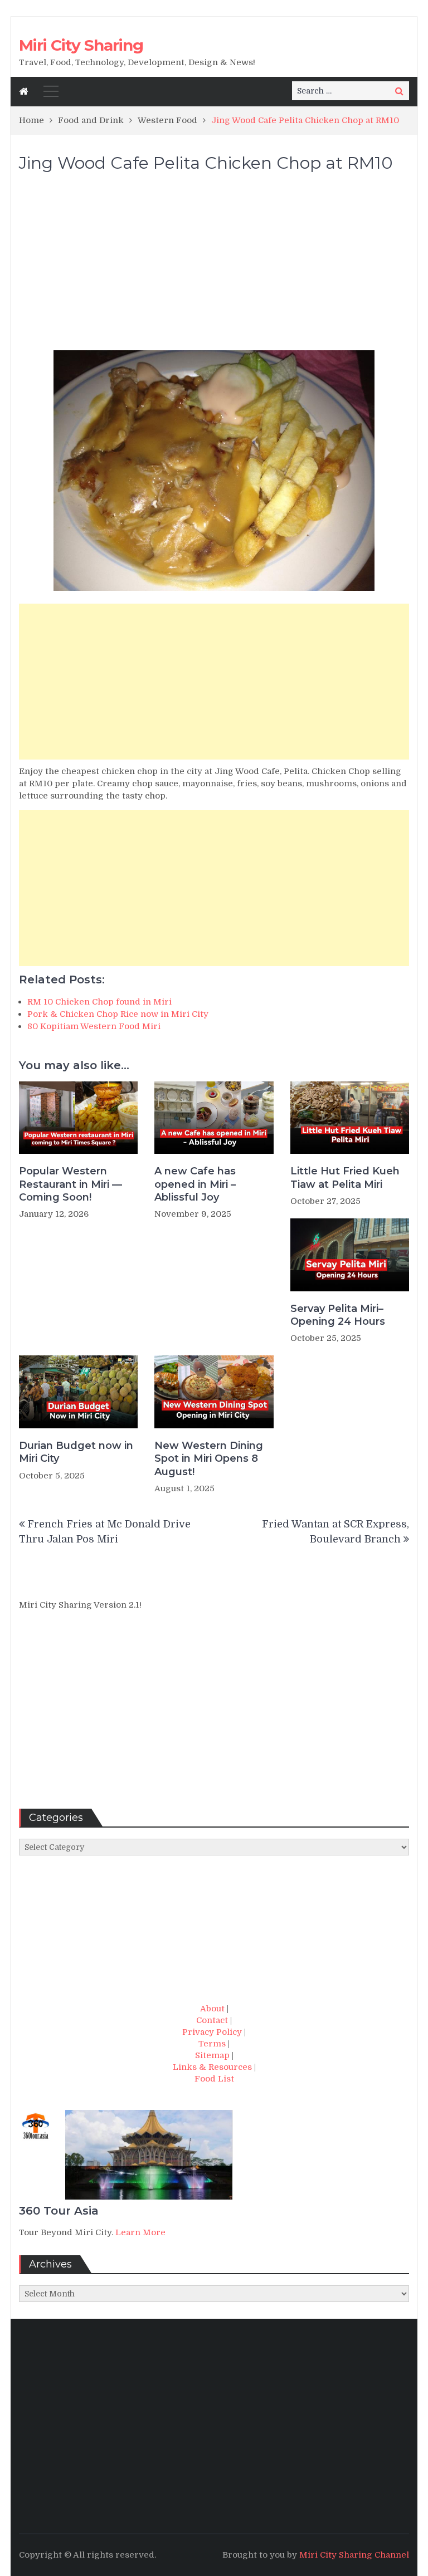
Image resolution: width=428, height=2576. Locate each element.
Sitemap (212, 2055)
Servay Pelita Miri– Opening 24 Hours (338, 1315)
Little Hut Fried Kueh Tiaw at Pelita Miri (345, 1177)
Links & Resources (212, 2067)
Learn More (140, 2232)
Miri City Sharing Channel (354, 2555)
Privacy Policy (212, 2032)
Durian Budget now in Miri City (76, 1452)
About (212, 2009)
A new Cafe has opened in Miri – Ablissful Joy (195, 1184)
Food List (214, 2079)
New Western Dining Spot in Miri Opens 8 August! (209, 1459)
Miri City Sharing (81, 45)
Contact (212, 2020)
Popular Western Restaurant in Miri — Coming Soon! (70, 1184)
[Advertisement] (214, 267)
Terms (212, 2044)
